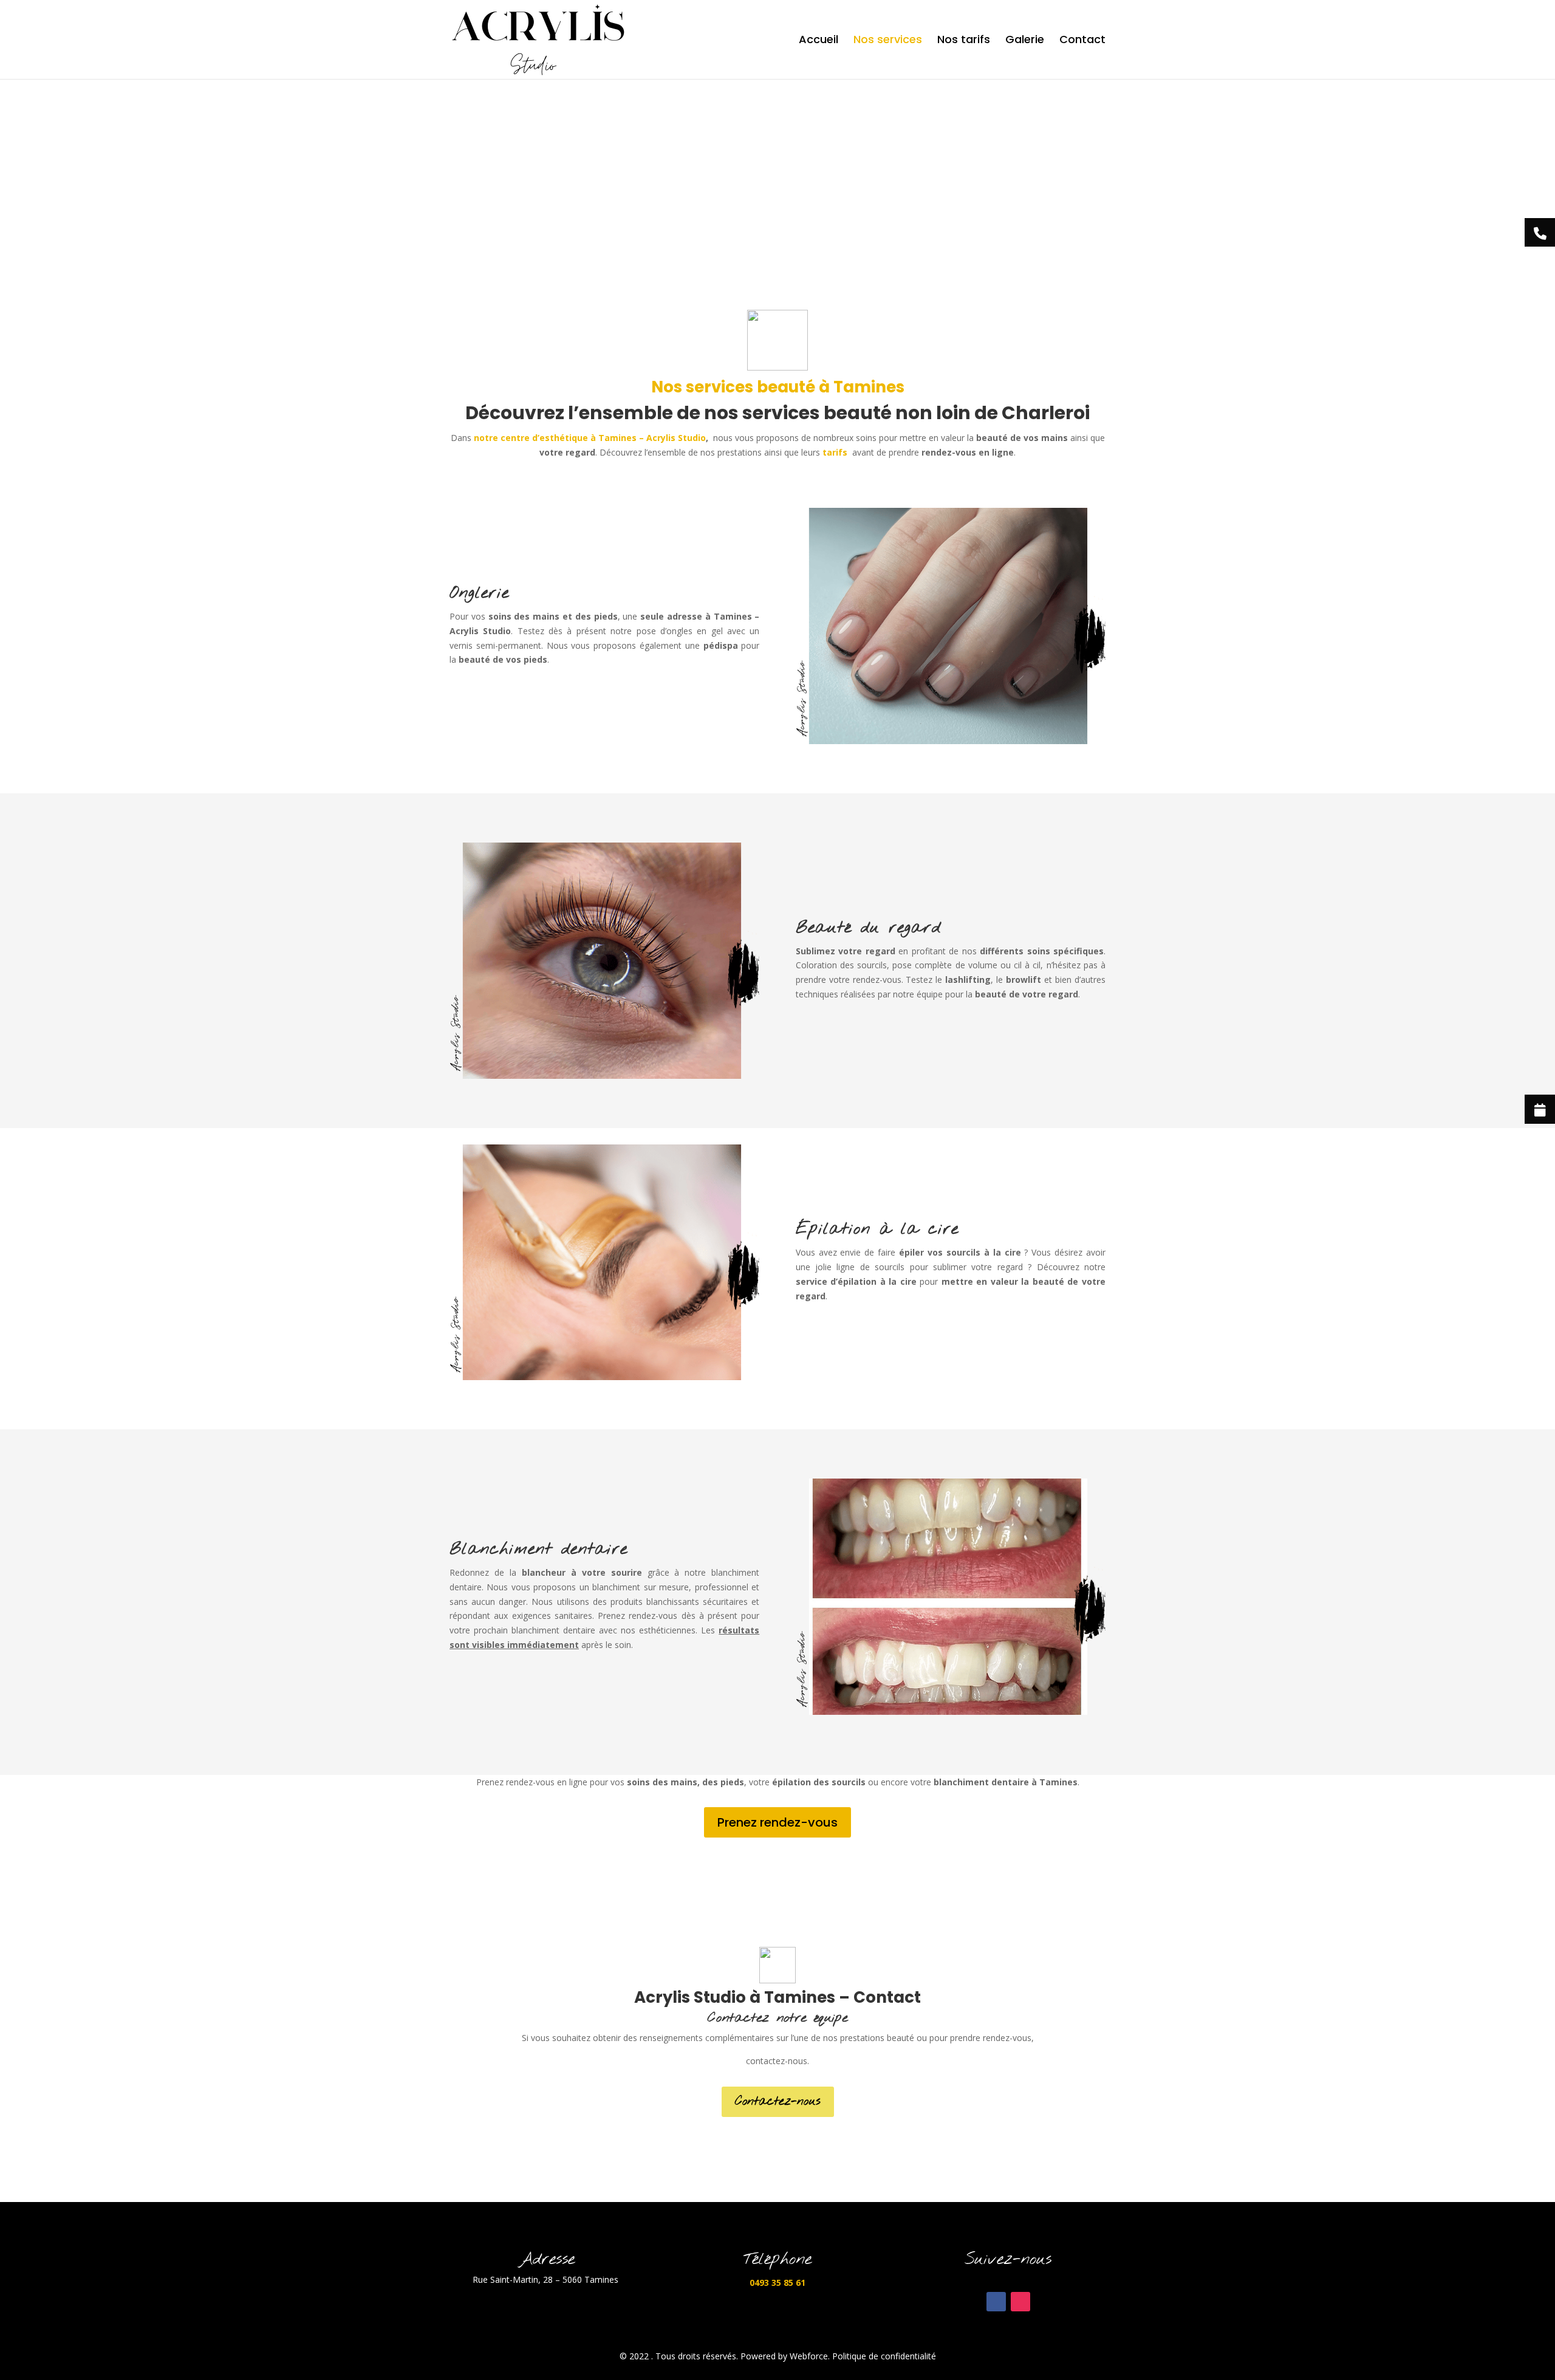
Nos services (888, 41)
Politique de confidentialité (884, 2356)
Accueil (819, 41)
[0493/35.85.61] (1540, 233)
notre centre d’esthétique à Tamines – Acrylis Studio (590, 438)
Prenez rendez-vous (777, 1822)
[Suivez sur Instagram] (1020, 2302)
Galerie (1025, 41)
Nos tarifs (964, 41)
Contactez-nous (778, 2101)
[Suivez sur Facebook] (996, 2302)
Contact (1082, 41)
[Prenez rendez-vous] (1540, 1109)
